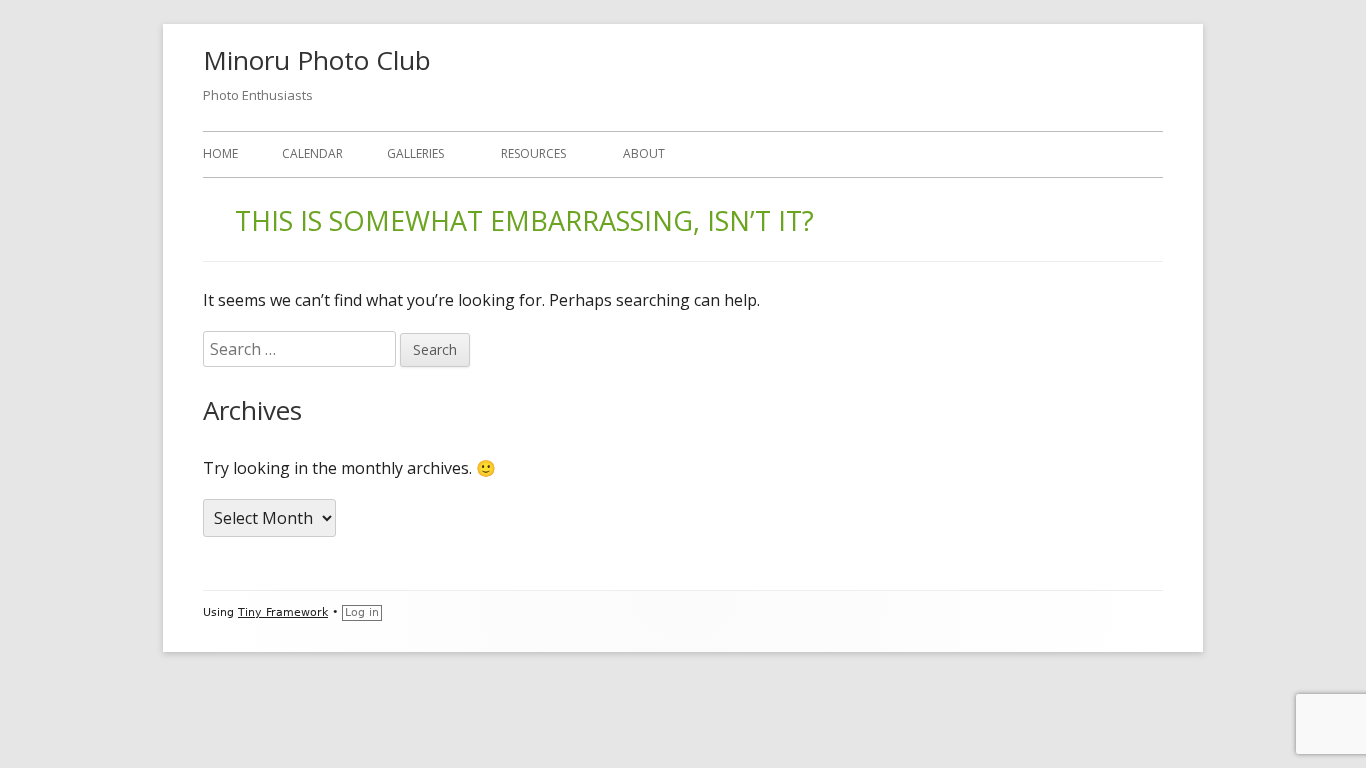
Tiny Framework (283, 612)
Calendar (312, 153)
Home (220, 153)
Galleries (415, 153)
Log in (362, 612)
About (644, 153)
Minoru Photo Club (317, 60)
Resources (533, 153)
